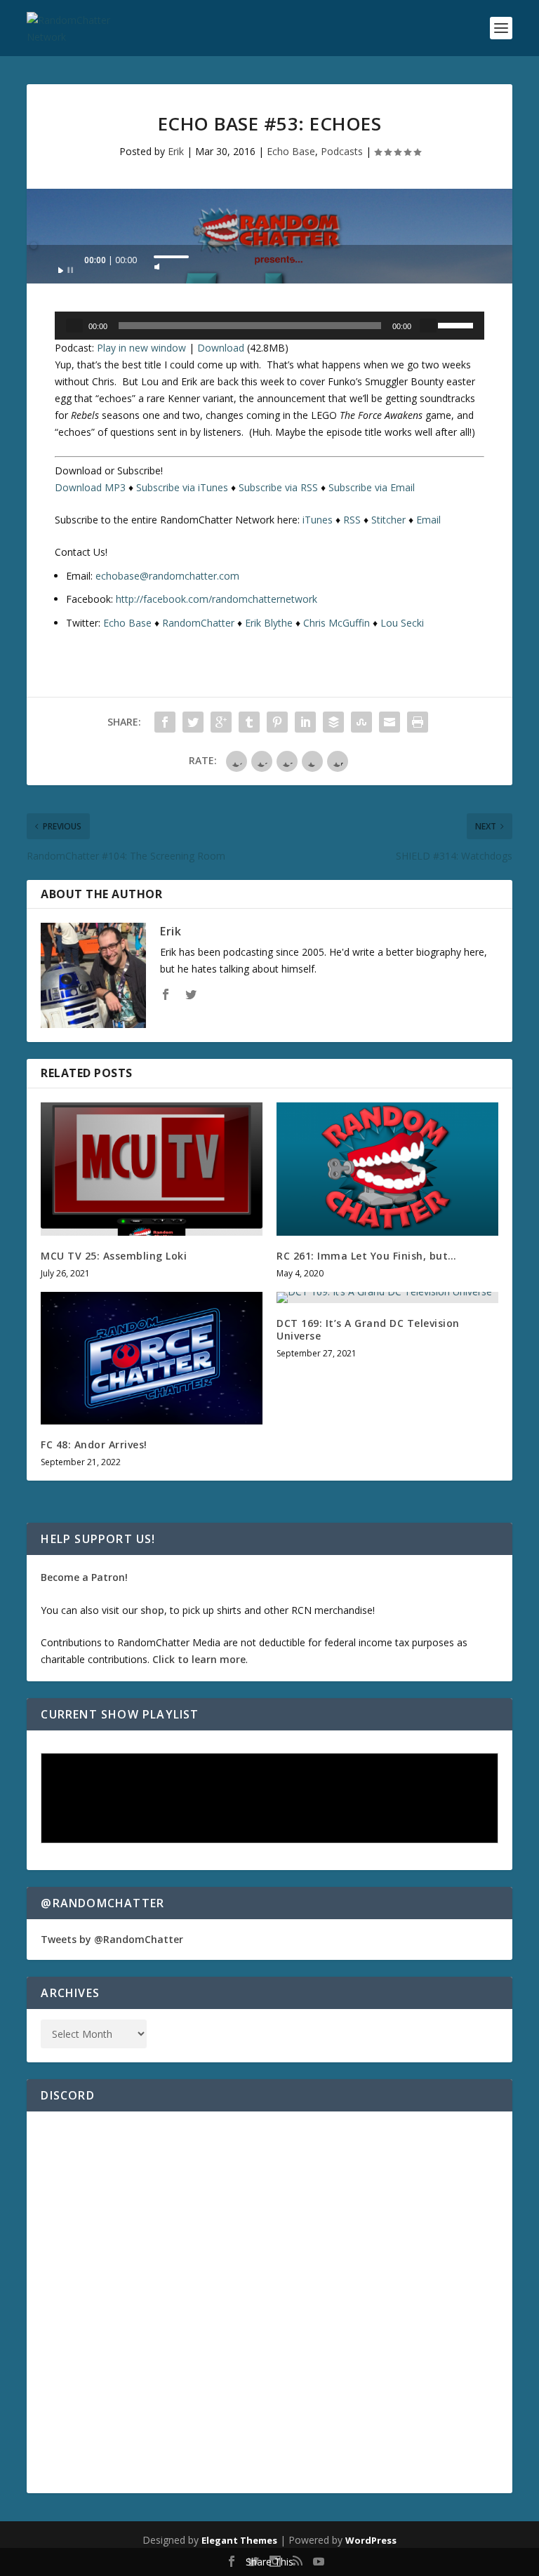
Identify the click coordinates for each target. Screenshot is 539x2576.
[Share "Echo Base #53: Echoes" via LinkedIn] (305, 722)
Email (428, 520)
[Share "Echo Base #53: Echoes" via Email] (390, 722)
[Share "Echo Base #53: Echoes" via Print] (418, 722)
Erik (176, 151)
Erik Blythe (269, 623)
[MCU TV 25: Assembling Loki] (152, 1169)
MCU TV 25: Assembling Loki (114, 1256)
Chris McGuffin (337, 623)
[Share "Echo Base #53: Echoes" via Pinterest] (277, 722)
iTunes (318, 520)
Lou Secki (402, 623)
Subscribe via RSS (278, 487)
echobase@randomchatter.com (167, 576)
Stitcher (388, 520)
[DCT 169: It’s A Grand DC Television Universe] (387, 1297)
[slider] (171, 257)
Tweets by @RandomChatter (112, 1939)
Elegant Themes (239, 2540)
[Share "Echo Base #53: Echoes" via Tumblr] (249, 722)
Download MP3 (90, 487)
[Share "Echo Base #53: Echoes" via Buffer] (333, 722)
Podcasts (342, 151)
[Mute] (157, 262)
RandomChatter (198, 623)
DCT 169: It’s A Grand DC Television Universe (368, 1329)
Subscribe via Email (372, 487)
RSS (352, 520)
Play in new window (141, 348)
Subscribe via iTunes (182, 487)
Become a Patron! (84, 1577)
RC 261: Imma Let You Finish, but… (367, 1256)
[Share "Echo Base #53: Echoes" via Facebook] (165, 722)
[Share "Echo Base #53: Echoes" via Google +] (221, 722)
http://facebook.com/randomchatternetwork (217, 599)
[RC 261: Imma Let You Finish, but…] (387, 1169)
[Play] (66, 266)
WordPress (371, 2540)
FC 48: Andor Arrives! (94, 1444)
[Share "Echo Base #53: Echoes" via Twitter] (193, 722)
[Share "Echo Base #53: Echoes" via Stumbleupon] (361, 722)
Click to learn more (199, 1659)
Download (221, 348)
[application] (269, 264)
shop (152, 1610)
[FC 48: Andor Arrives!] (152, 1358)
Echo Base (291, 151)
